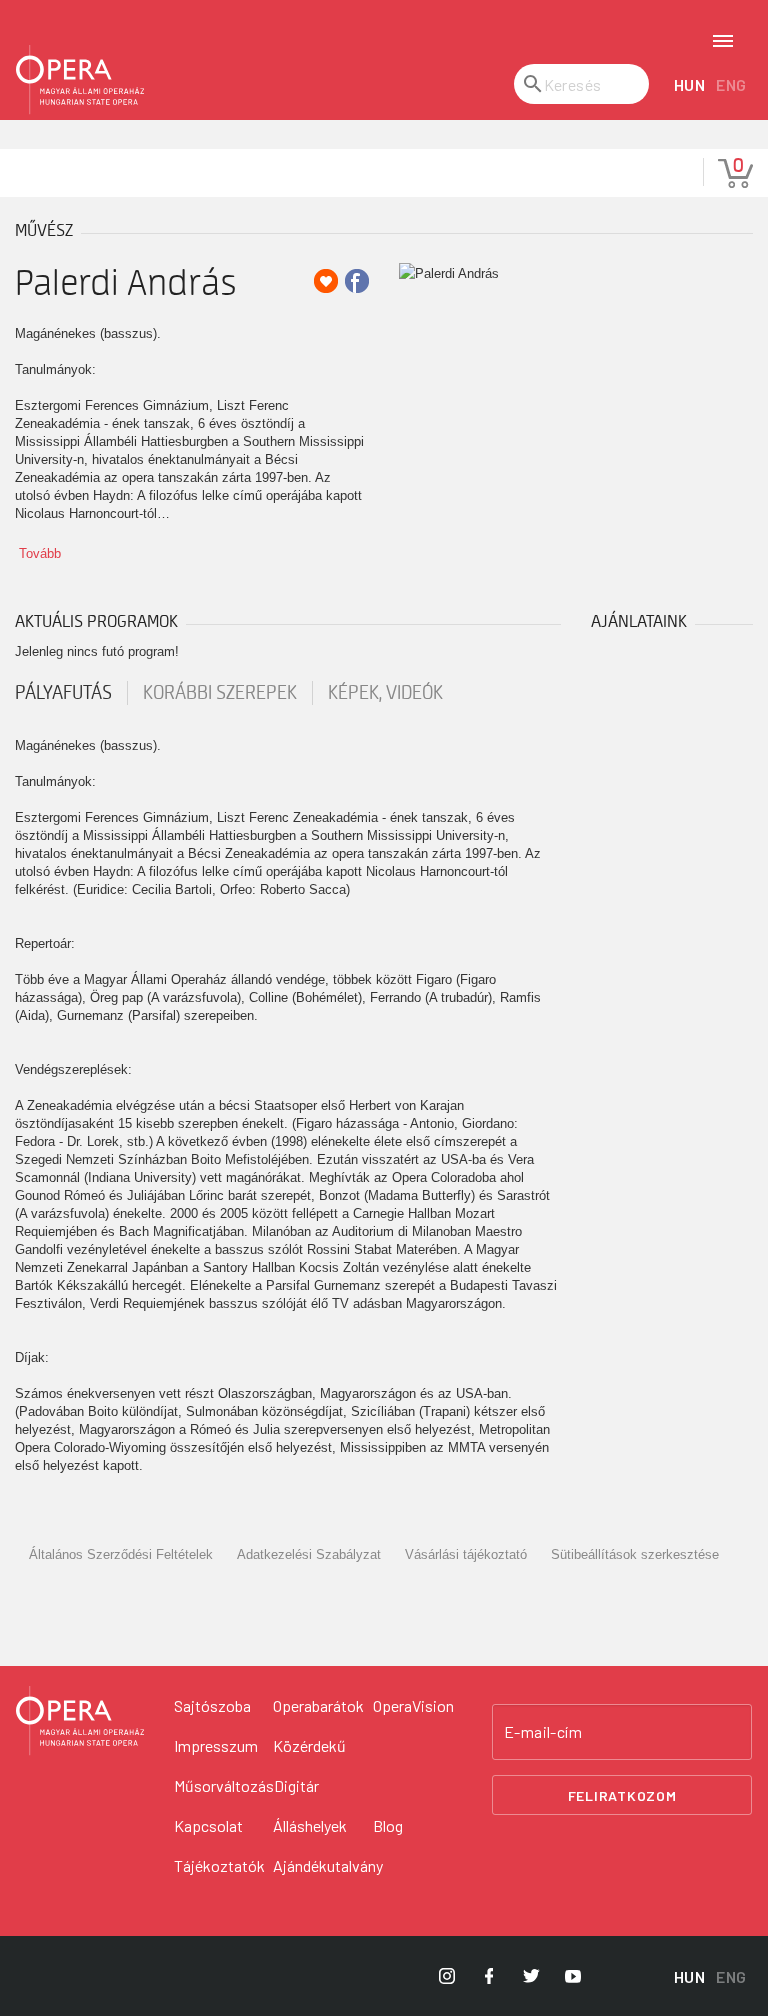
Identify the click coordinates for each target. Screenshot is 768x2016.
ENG (731, 84)
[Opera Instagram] (447, 1976)
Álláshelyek (310, 1825)
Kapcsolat (208, 1825)
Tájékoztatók (219, 1865)
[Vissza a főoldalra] (80, 80)
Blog (388, 1825)
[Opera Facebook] (489, 1976)
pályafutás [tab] (63, 693)
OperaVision (413, 1705)
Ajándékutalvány (328, 1865)
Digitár (296, 1785)
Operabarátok (318, 1705)
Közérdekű (309, 1745)
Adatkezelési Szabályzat (309, 1554)
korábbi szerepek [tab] (220, 693)
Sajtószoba (212, 1705)
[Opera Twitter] (531, 1976)
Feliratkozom (622, 1795)
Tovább (40, 553)
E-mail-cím (543, 1732)
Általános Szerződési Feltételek (121, 1554)
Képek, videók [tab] (385, 693)
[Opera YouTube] (573, 1976)
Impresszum (216, 1745)
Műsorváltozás (224, 1785)
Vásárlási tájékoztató (466, 1554)
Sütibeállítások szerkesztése (635, 1554)
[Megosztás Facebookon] (357, 281)
